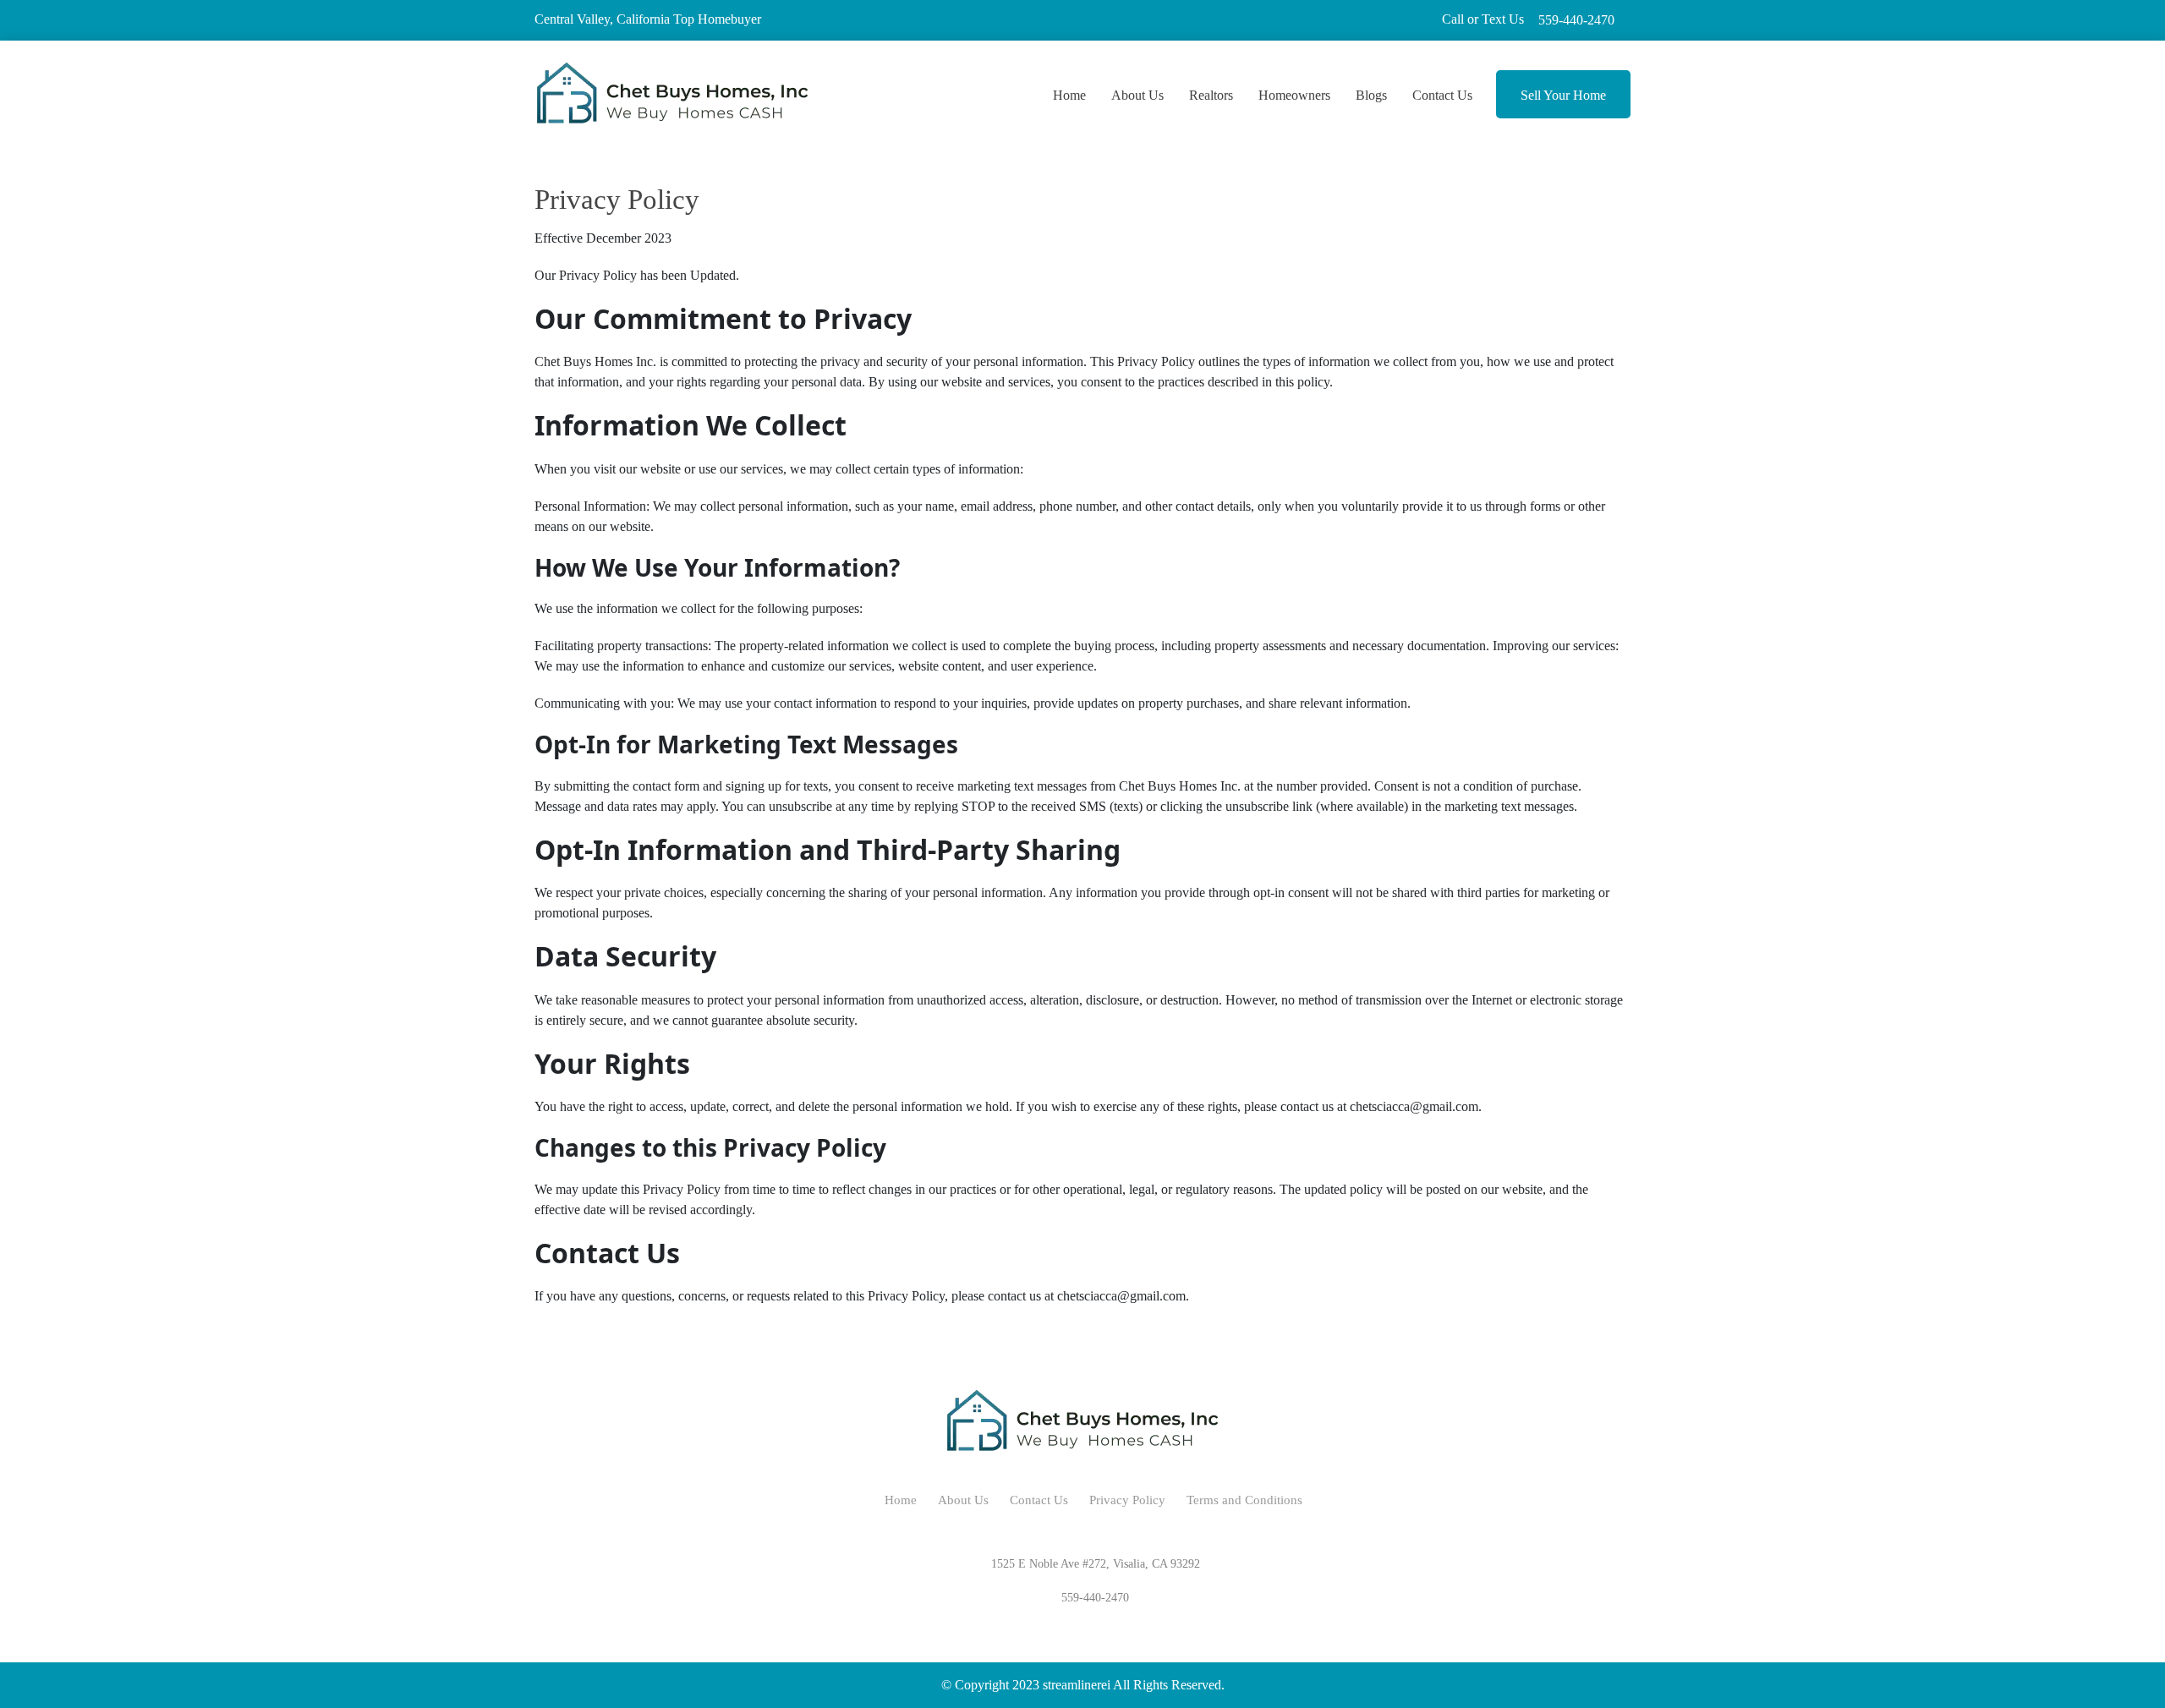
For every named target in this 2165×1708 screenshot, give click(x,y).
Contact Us (1442, 95)
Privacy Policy (1127, 1500)
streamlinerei (1077, 1685)
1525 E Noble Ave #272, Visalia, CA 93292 (1096, 1564)
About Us (1137, 95)
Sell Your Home (1563, 95)
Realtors (1211, 95)
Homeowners (1294, 95)
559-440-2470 (1570, 20)
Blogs (1371, 95)
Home (1069, 95)
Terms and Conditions (1244, 1500)
